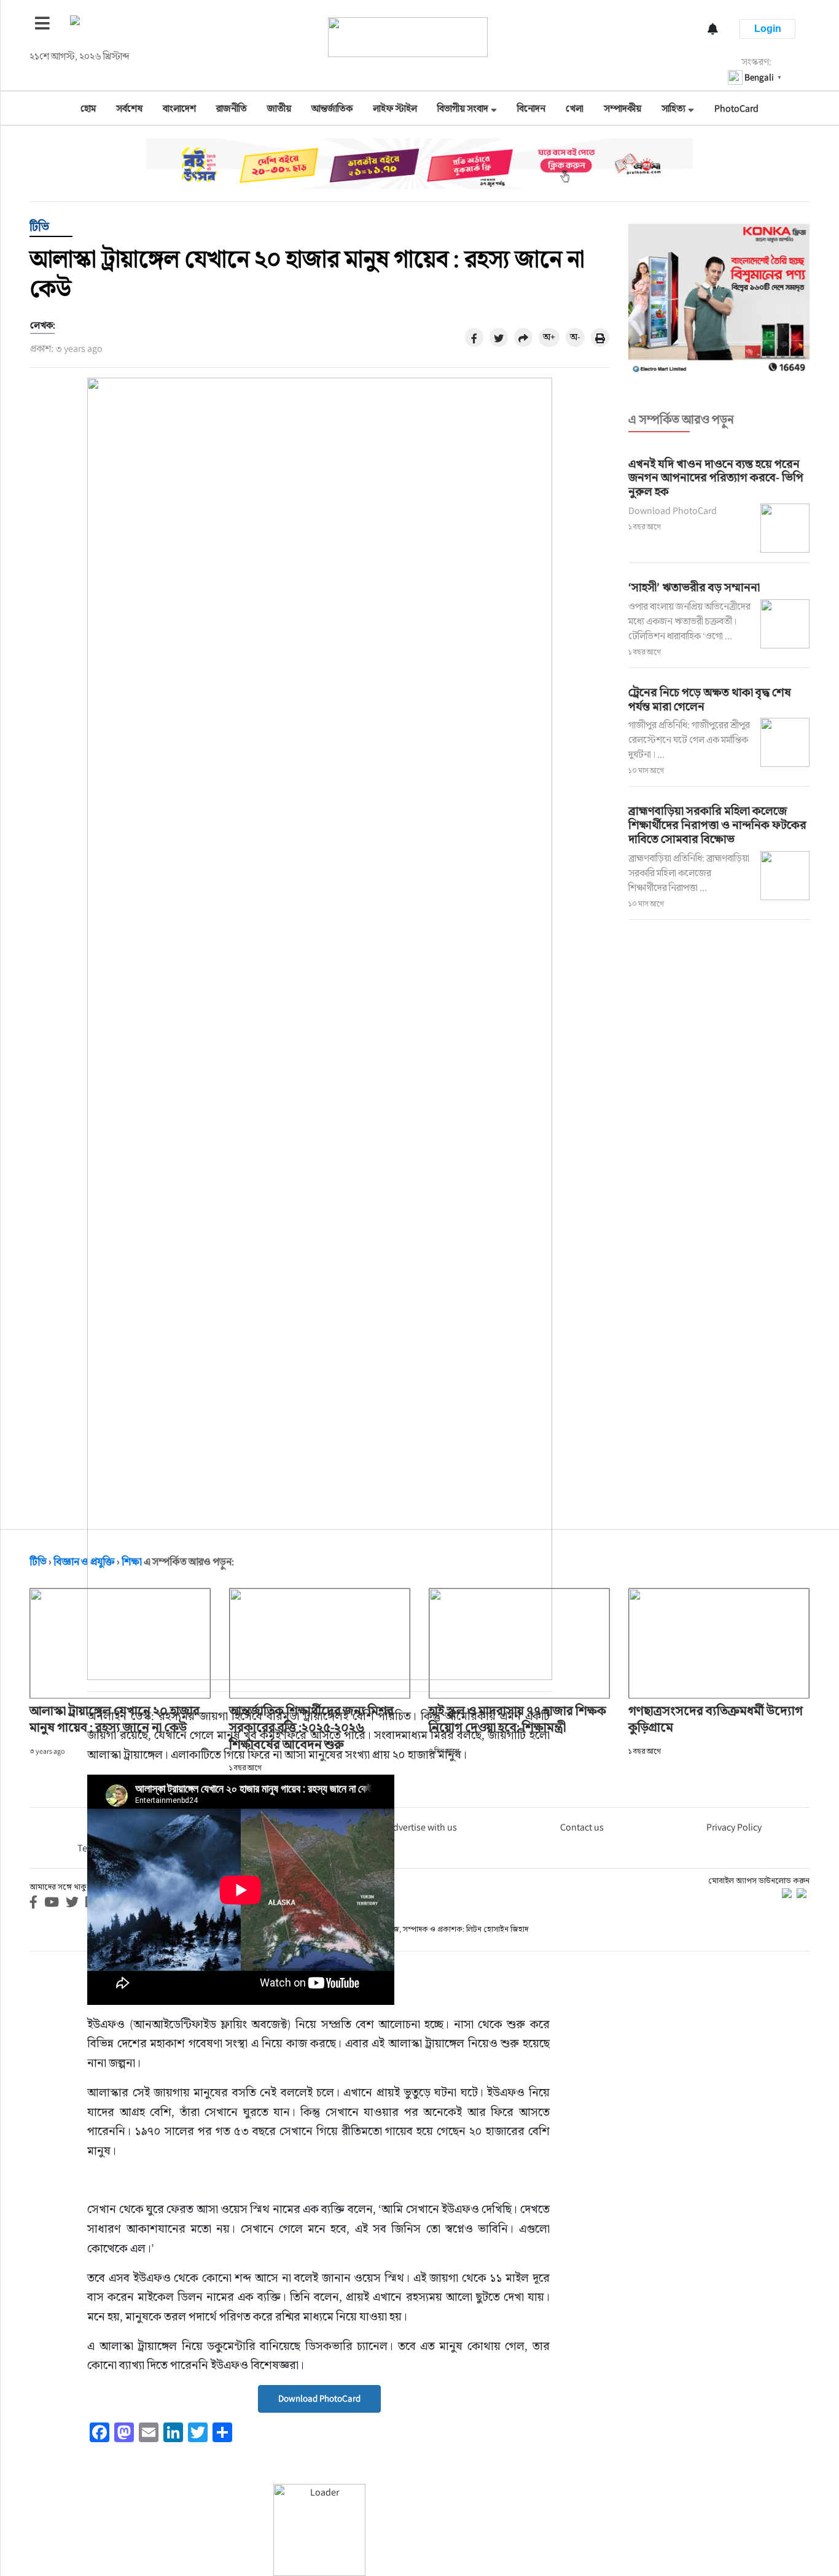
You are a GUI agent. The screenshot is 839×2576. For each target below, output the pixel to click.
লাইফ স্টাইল (395, 108)
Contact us (582, 1827)
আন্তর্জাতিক (332, 108)
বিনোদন (531, 108)
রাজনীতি (232, 108)
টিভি (39, 227)
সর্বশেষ (129, 108)
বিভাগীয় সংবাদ (463, 108)
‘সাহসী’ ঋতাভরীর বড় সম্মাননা (694, 587)
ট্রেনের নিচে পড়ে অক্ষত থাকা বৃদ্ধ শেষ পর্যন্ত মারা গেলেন (710, 699)
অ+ (549, 337)
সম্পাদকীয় (622, 108)
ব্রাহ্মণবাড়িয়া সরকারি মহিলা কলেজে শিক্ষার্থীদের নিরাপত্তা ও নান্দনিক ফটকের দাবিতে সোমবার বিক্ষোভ (717, 825)
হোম (88, 108)
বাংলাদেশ (179, 108)
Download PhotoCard (319, 2398)
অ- (575, 337)
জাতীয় (279, 108)
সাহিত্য (673, 108)
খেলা (575, 108)
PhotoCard (736, 108)
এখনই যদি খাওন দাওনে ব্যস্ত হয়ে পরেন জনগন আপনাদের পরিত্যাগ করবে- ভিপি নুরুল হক (716, 478)
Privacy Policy (734, 1827)
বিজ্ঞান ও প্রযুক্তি (84, 1562)
